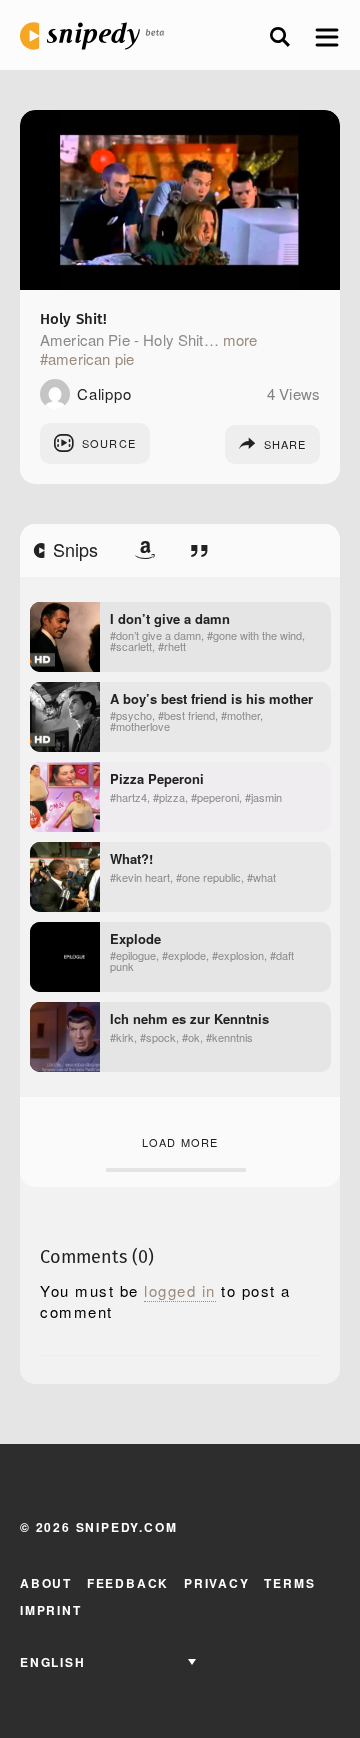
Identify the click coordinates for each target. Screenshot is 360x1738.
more (240, 339)
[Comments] (199, 550)
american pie (91, 359)
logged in (180, 1291)
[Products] (145, 550)
